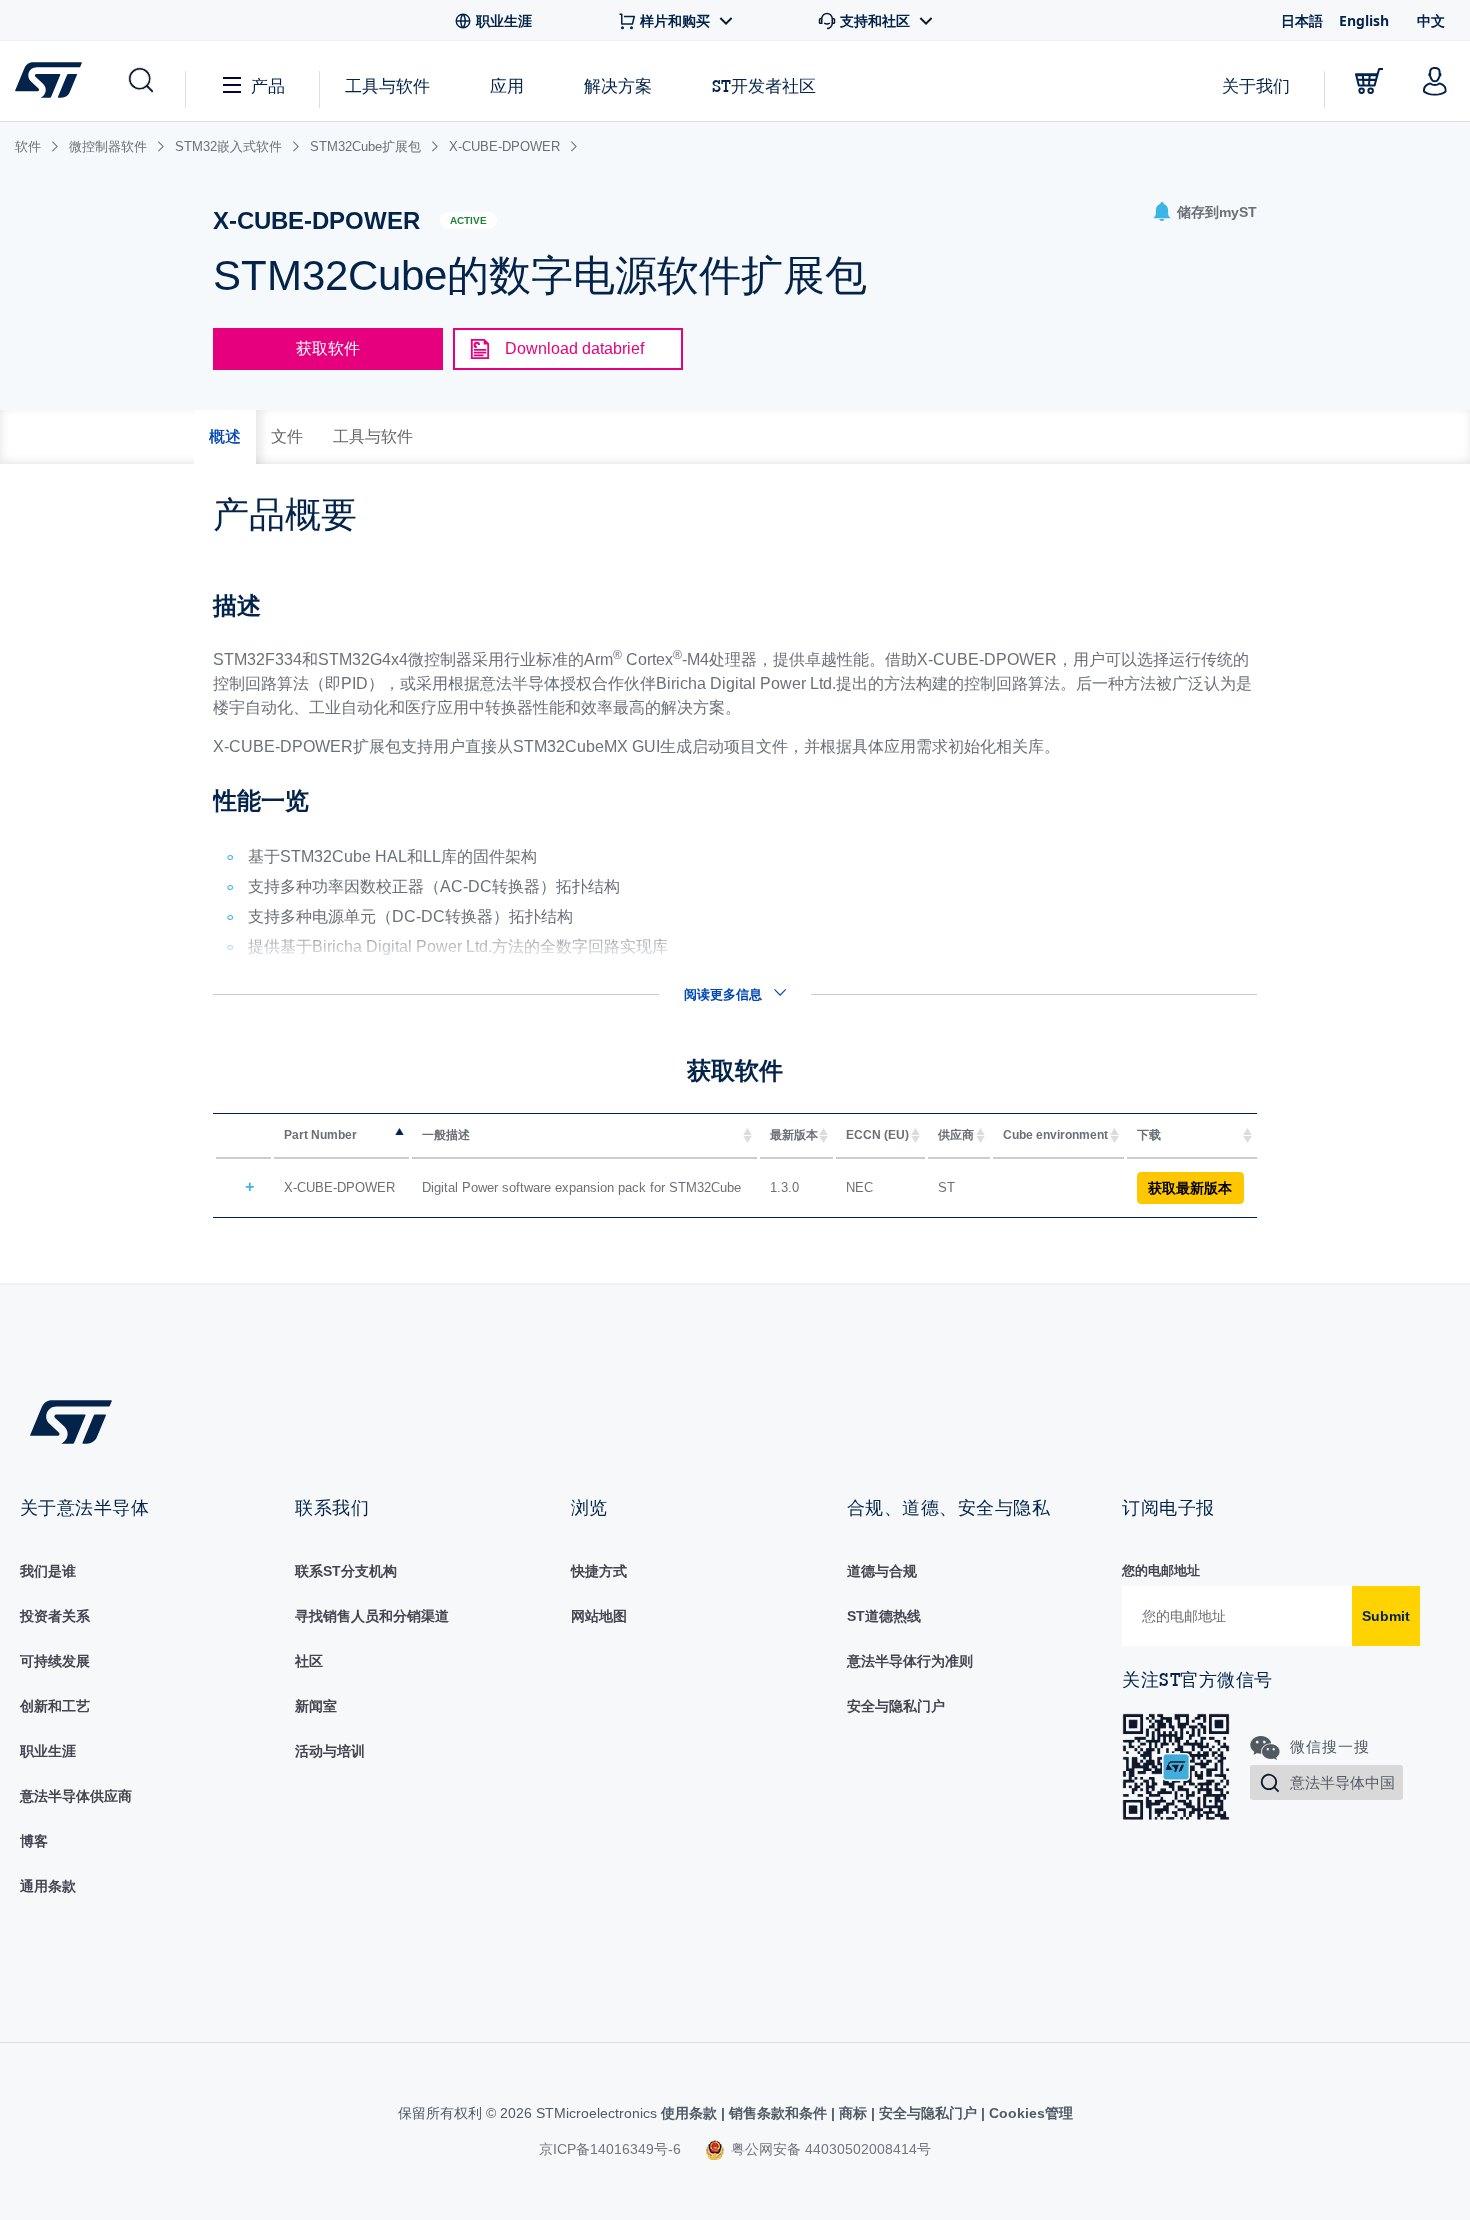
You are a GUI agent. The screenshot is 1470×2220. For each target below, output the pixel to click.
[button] (139, 81)
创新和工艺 (55, 1706)
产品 (268, 85)
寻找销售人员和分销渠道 (372, 1616)
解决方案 (618, 85)
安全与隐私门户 (896, 1706)
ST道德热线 (884, 1616)
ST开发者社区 (764, 86)
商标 (853, 2113)
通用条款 (48, 1886)
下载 (1149, 1135)
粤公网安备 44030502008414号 (829, 2149)
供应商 (956, 1135)
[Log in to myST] (1435, 81)
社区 (309, 1661)
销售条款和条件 (778, 2113)
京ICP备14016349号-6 (610, 2149)
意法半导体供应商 (76, 1796)
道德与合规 (882, 1571)
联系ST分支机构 (346, 1571)
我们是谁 (48, 1571)
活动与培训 (330, 1751)
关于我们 (1256, 85)
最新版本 (794, 1135)
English (1364, 20)
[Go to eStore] (1369, 81)
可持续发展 (55, 1661)
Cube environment (1055, 1135)
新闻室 (316, 1706)
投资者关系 (55, 1616)
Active (468, 220)
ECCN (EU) (877, 1135)
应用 (507, 85)
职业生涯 (48, 1751)
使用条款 (691, 2113)
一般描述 (446, 1135)
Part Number (320, 1135)
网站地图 (599, 1616)
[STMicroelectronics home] (52, 80)
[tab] (225, 437)
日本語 (1302, 20)
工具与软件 (387, 85)
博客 (34, 1841)
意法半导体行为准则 (910, 1661)
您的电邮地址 (1161, 1570)
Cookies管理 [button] (1029, 2113)
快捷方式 (599, 1571)
